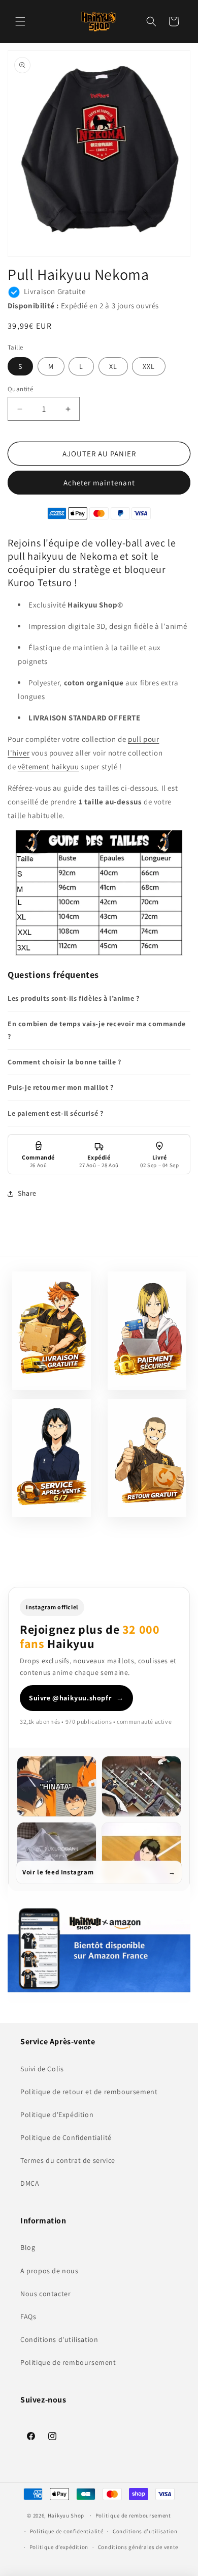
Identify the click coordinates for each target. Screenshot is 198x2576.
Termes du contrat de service (68, 2160)
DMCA (30, 2183)
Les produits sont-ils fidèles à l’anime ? (74, 998)
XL (113, 366)
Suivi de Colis (42, 2069)
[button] (20, 21)
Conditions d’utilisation (145, 2531)
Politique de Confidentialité (66, 2137)
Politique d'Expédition (57, 2115)
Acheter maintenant (99, 483)
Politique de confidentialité (67, 2531)
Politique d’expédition (59, 2547)
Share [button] (27, 1193)
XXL (149, 366)
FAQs (28, 2317)
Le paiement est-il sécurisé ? (55, 1113)
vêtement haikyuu (48, 766)
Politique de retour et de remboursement (89, 2092)
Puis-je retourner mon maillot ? (61, 1087)
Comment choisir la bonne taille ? (64, 1062)
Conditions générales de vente (138, 2547)
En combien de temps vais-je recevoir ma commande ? (97, 1030)
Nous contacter (45, 2294)
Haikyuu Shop (66, 2515)
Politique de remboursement (68, 2362)
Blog (28, 2247)
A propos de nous (49, 2271)
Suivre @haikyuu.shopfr (76, 1698)
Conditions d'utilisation (59, 2339)
